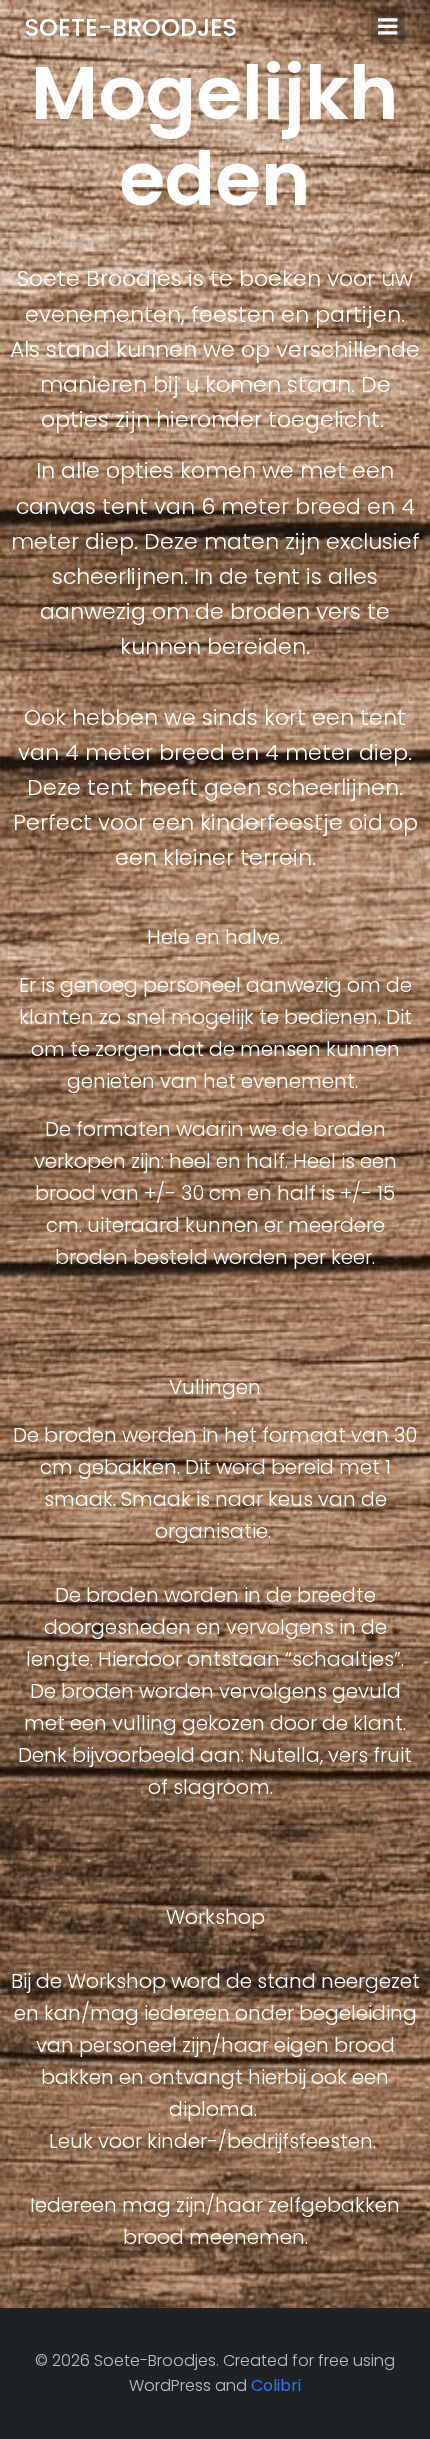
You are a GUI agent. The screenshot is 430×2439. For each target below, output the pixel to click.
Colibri (276, 2385)
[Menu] (388, 27)
